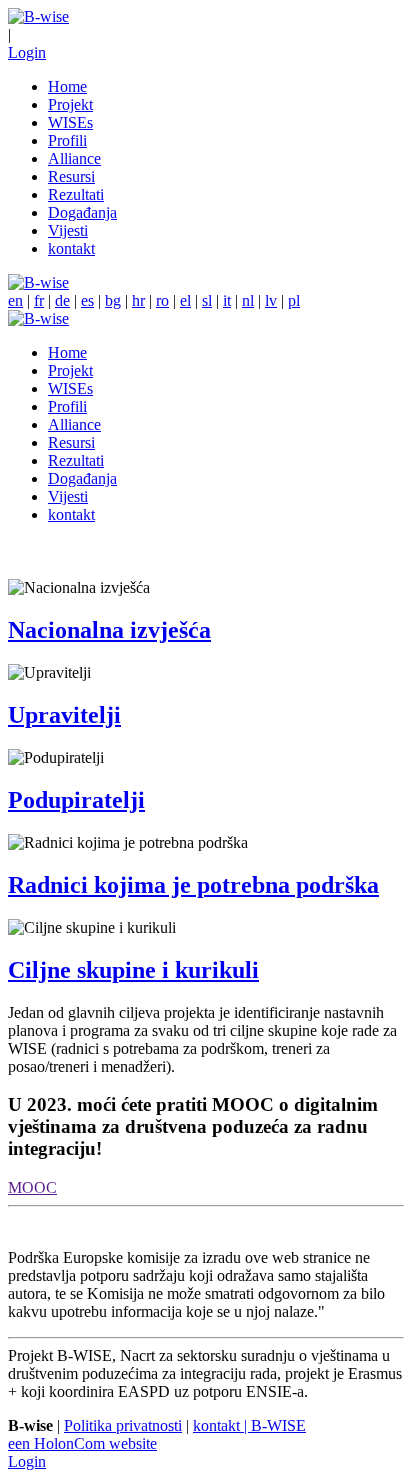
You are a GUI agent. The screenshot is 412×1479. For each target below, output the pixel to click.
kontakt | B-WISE (249, 1425)
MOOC (32, 1187)
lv (271, 300)
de (62, 300)
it (227, 300)
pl (294, 300)
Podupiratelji (76, 800)
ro (162, 300)
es (87, 300)
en (15, 300)
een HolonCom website (82, 1443)
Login (27, 52)
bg (113, 300)
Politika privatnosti (123, 1425)
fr (39, 300)
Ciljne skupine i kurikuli (133, 970)
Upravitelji (64, 715)
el (185, 300)
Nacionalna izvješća (109, 630)
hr (138, 300)
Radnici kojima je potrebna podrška (193, 885)
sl (207, 300)
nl (248, 300)
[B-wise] (38, 16)
